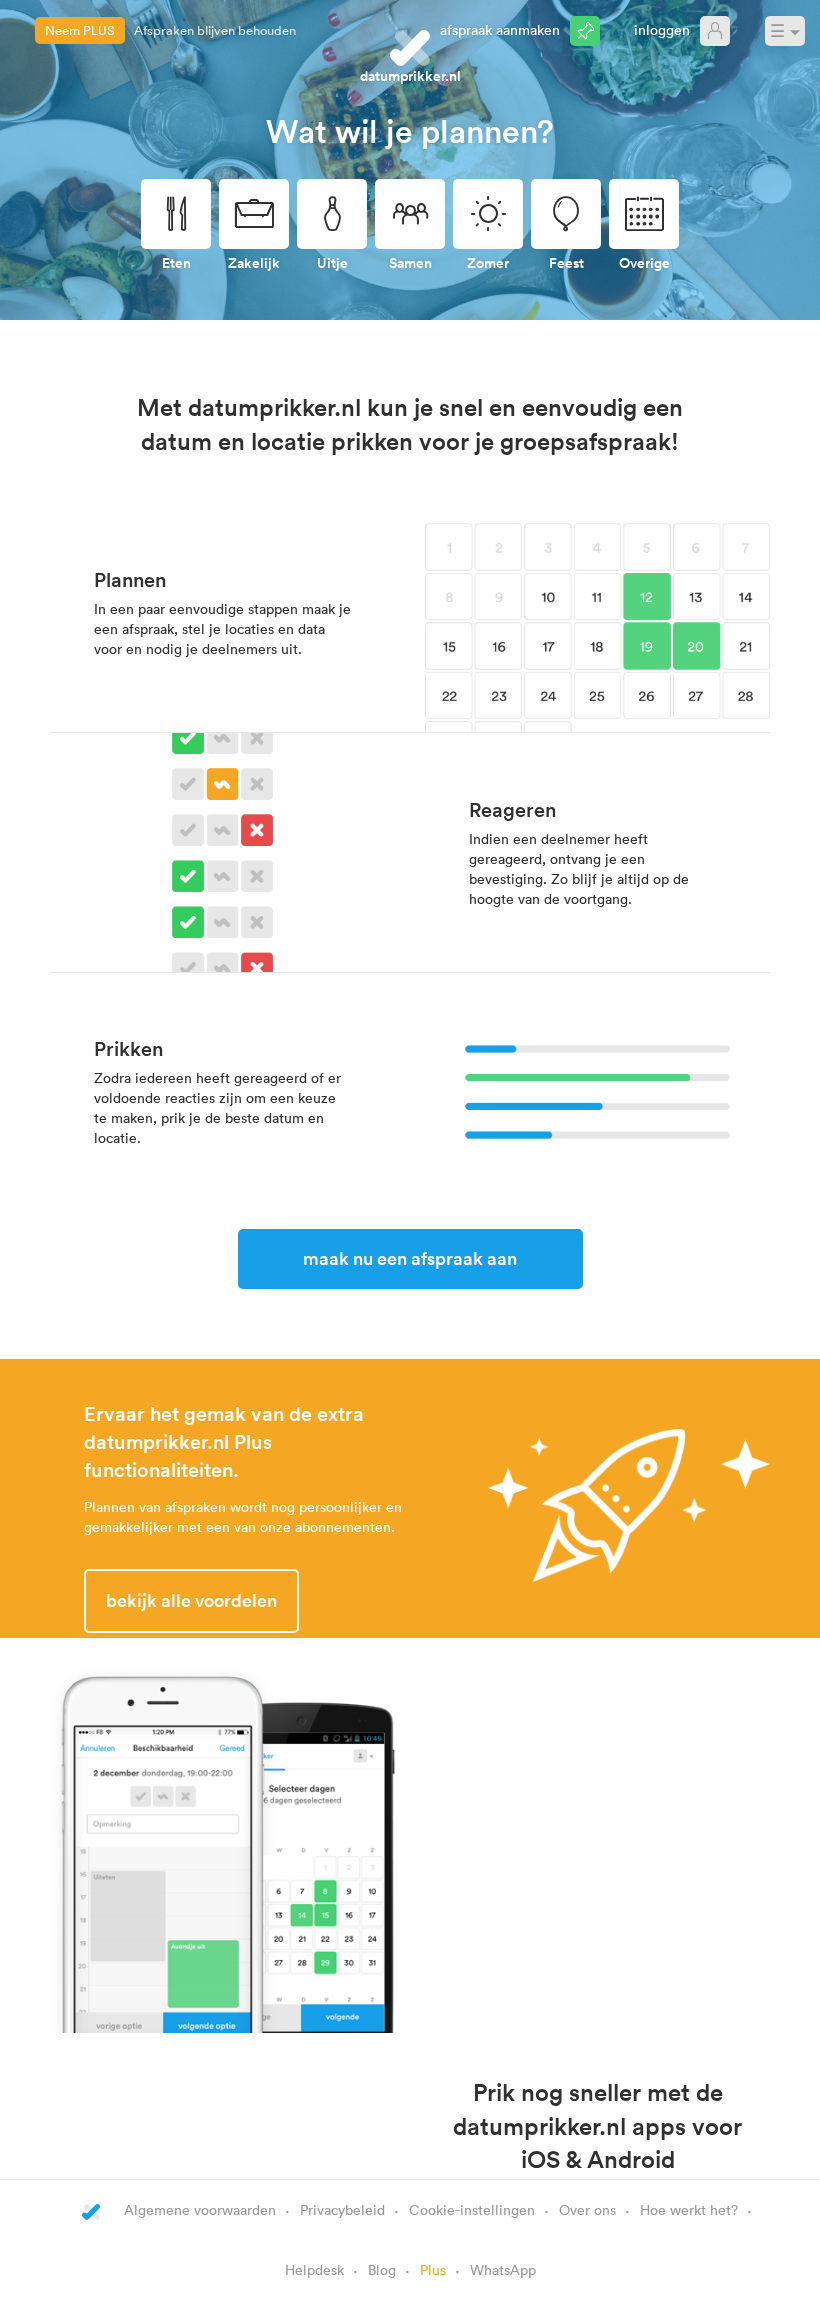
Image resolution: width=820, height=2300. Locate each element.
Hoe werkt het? (689, 2209)
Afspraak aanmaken (500, 29)
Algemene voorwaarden (200, 2209)
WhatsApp (503, 2269)
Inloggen (662, 29)
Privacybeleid (342, 2209)
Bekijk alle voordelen (191, 1600)
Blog (382, 2269)
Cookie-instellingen (472, 2209)
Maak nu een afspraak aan (410, 1258)
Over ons (587, 2209)
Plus (433, 2269)
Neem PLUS (80, 30)
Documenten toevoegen (203, 30)
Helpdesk (314, 2269)
